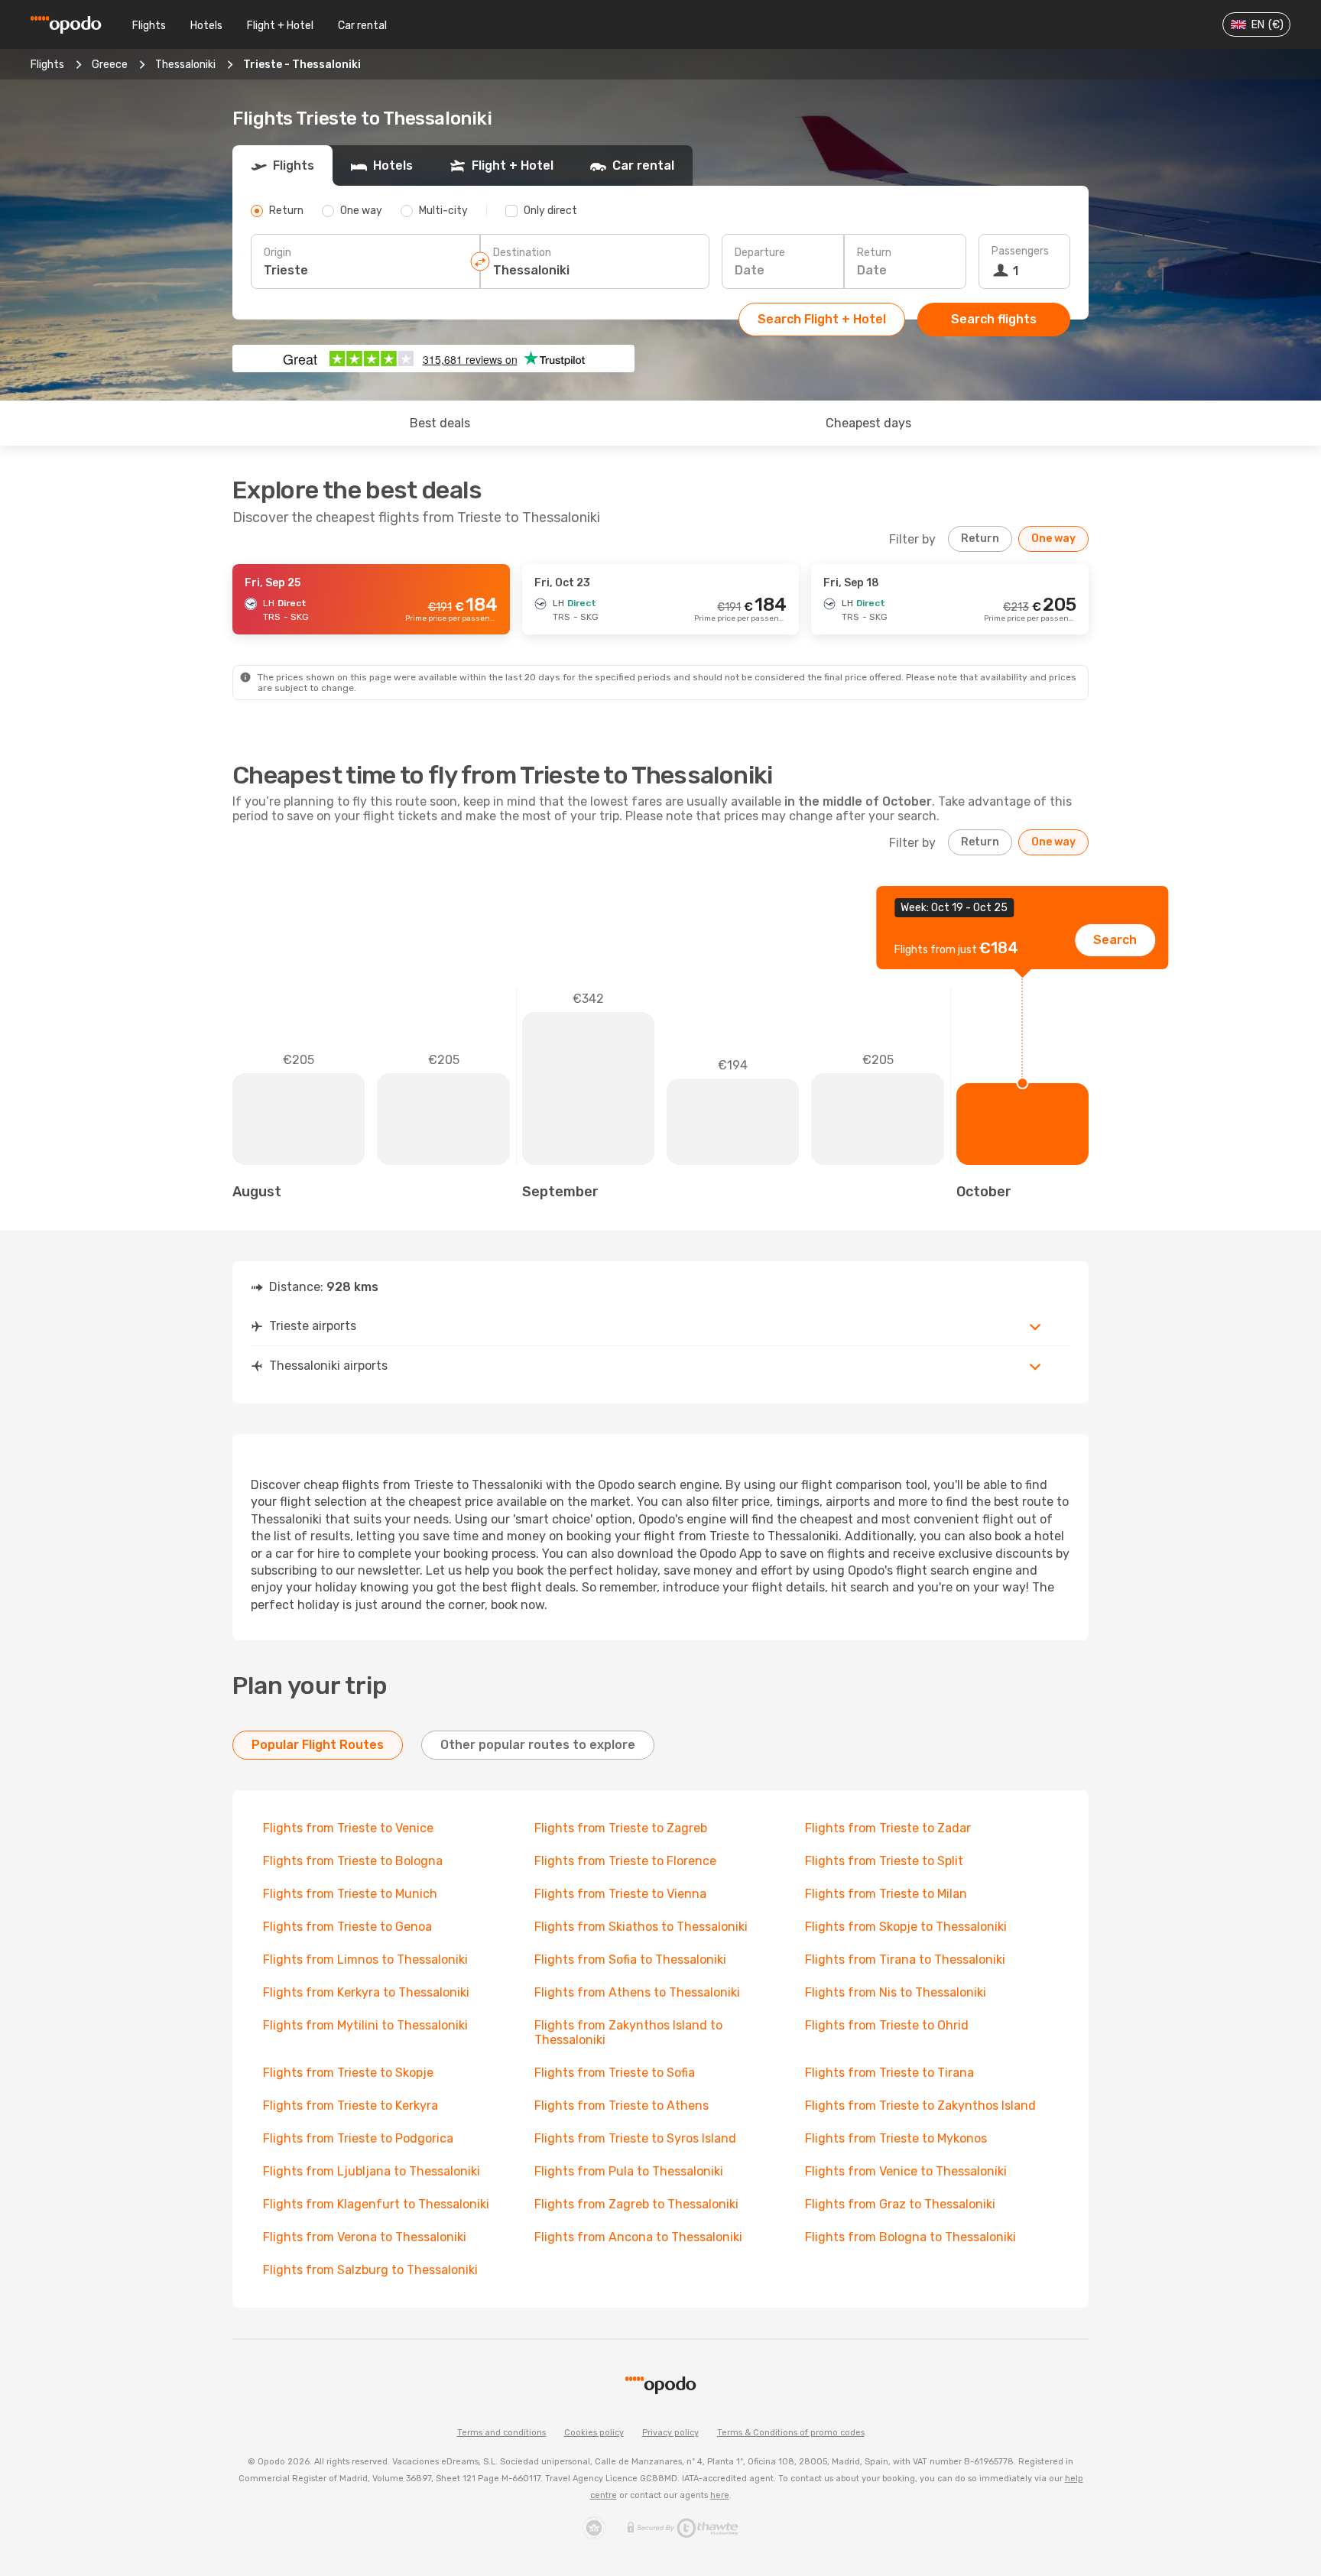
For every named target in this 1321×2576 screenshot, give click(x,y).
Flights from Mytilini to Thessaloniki (365, 2025)
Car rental (362, 26)
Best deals (440, 423)
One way (1053, 539)
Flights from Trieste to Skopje (348, 2073)
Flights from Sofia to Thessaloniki (630, 1960)
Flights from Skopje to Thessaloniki (906, 1927)
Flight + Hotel (280, 26)
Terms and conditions (501, 2433)
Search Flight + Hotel (822, 319)
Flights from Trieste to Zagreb (621, 1828)
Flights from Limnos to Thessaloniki (365, 1960)
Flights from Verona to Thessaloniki (365, 2237)
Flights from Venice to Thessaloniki (906, 2171)
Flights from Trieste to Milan (886, 1894)
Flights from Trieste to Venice (348, 1828)
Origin (278, 253)
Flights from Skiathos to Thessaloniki (641, 1927)
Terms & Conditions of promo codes (791, 2433)
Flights (149, 26)
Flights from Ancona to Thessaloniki (638, 2237)
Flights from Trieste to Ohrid (887, 2025)
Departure (760, 253)
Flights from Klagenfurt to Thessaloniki (376, 2204)
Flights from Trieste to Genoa (347, 1927)
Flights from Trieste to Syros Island (635, 2138)
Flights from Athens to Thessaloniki (637, 1992)
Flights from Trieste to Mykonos (896, 2138)
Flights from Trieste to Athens (622, 2106)
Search (1115, 940)
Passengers (1020, 251)
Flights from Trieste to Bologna (353, 1861)
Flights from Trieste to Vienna (620, 1894)
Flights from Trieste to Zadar (888, 1828)
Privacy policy (670, 2433)
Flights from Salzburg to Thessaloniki (370, 2270)
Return (874, 253)
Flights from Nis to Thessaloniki (896, 1992)
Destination (522, 253)
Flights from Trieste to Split (884, 1861)
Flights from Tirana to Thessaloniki (905, 1960)
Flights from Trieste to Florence (625, 1861)
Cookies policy (594, 2433)
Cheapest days (868, 423)
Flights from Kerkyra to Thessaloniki (366, 1992)
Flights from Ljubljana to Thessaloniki (372, 2171)
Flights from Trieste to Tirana (889, 2073)
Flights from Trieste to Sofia (615, 2073)
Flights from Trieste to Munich (350, 1894)
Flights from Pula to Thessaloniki (629, 2171)
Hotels (206, 26)
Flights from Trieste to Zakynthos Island (920, 2106)
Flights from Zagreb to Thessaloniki (636, 2204)
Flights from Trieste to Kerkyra (351, 2106)
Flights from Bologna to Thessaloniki (910, 2237)
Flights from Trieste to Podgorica (358, 2138)
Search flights (994, 319)
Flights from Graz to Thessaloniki (900, 2204)
